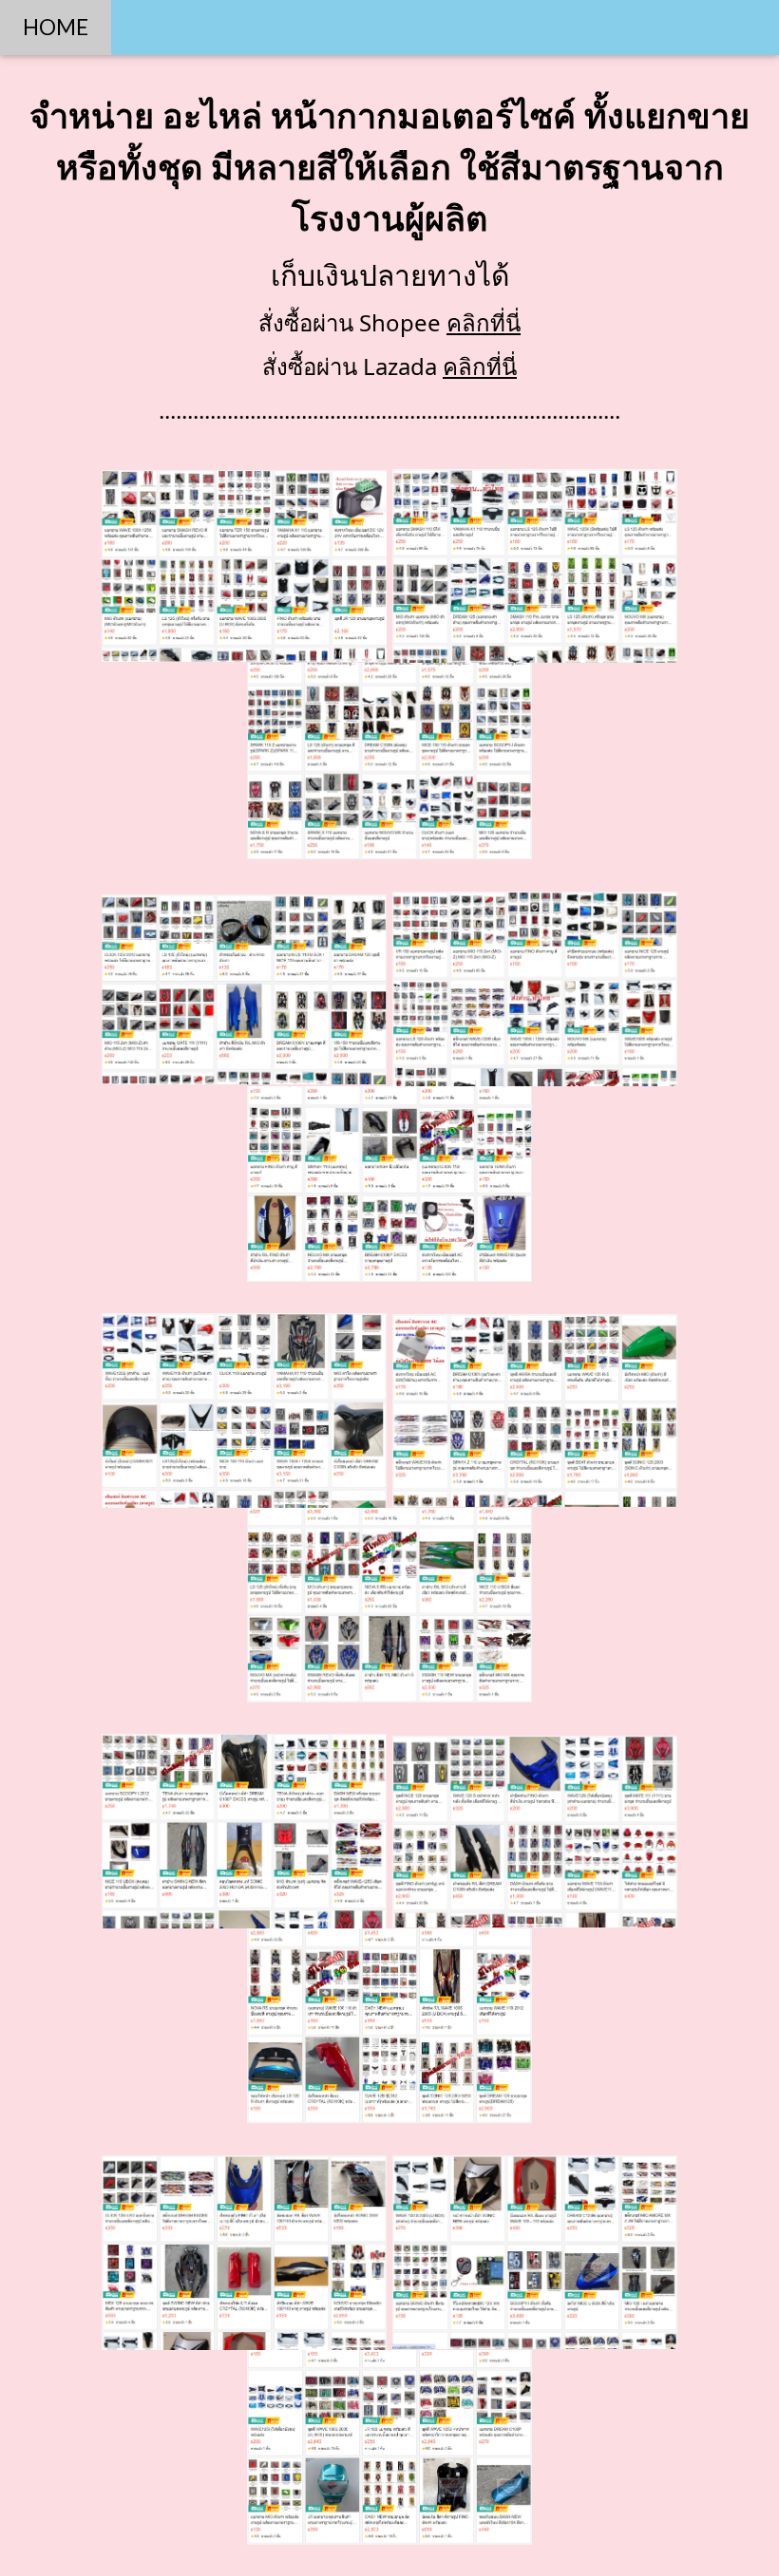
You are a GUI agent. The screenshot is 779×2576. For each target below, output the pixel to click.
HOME (56, 27)
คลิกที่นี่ (484, 322)
